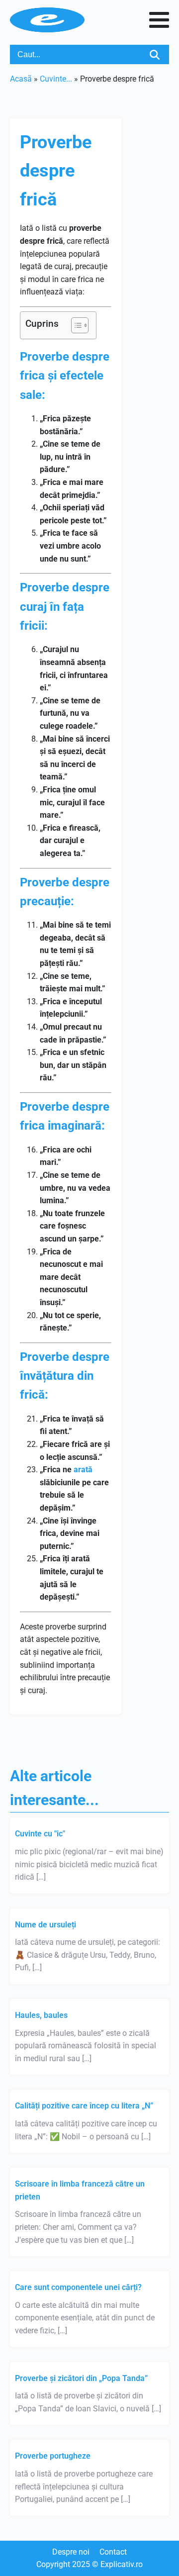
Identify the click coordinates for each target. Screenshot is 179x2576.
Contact (113, 2552)
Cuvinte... (56, 79)
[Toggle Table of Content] (75, 325)
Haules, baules (41, 2015)
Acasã (21, 79)
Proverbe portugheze (53, 2456)
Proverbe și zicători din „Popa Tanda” (81, 2378)
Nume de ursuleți (45, 1925)
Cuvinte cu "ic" (40, 1834)
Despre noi (71, 2552)
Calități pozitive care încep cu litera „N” (84, 2106)
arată (83, 1470)
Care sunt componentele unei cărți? (78, 2287)
